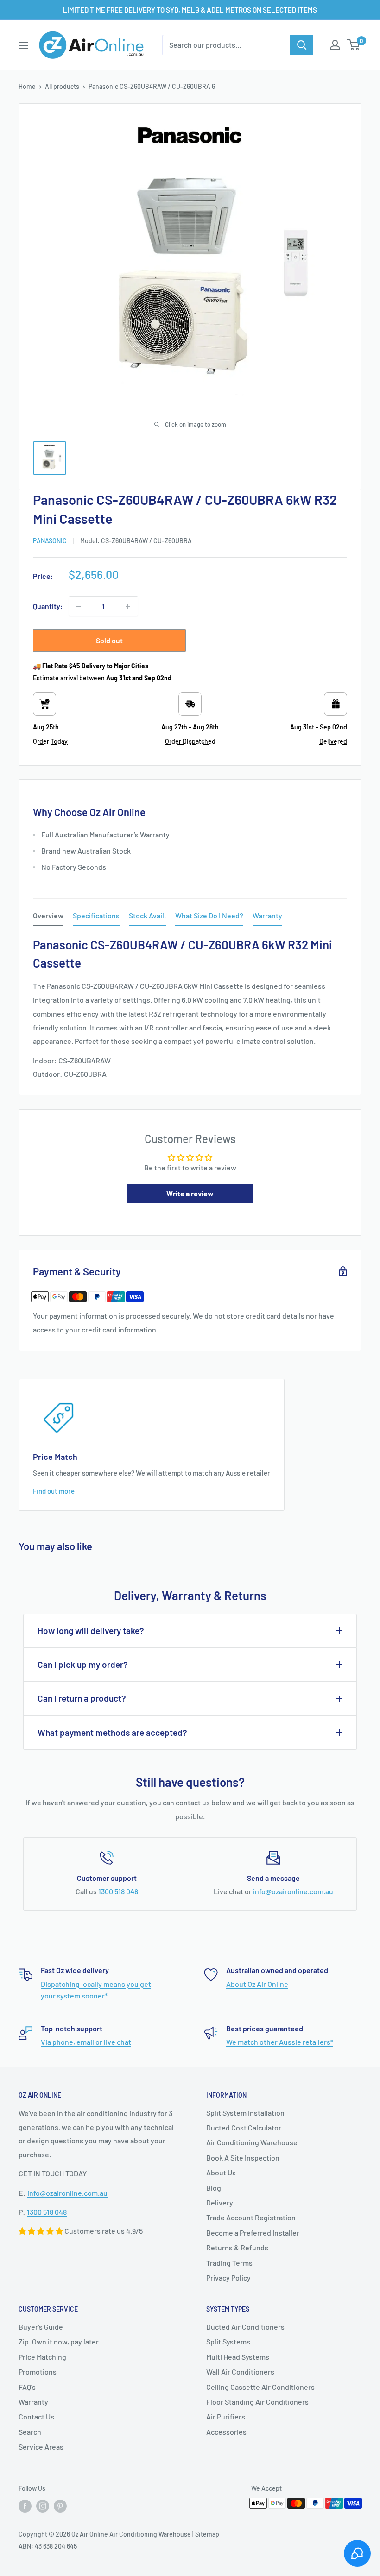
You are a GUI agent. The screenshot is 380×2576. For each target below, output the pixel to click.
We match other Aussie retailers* (280, 2042)
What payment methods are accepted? (112, 1732)
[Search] (302, 45)
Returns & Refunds (237, 2247)
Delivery (220, 2202)
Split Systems (228, 2341)
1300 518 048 (118, 1891)
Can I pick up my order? (83, 1664)
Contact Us (36, 2416)
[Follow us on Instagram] (43, 2506)
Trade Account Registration (251, 2217)
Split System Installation (245, 2113)
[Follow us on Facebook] (25, 2506)
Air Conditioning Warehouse (252, 2142)
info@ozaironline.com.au (293, 1891)
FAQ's (27, 2387)
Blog (214, 2188)
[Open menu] (23, 45)
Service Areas (41, 2447)
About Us (221, 2172)
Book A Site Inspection (243, 2158)
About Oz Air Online (257, 1984)
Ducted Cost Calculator (244, 2127)
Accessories (226, 2432)
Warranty (33, 2402)
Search (30, 2432)
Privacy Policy (228, 2278)
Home (27, 86)
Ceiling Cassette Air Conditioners (260, 2387)
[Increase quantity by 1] (128, 606)
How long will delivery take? (91, 1630)
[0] (354, 45)
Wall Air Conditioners (240, 2372)
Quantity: (48, 606)
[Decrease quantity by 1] (79, 606)
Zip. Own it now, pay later (59, 2341)
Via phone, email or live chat (86, 2042)
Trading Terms (229, 2263)
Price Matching (42, 2357)
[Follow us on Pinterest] (60, 2506)
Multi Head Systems (238, 2357)
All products (62, 86)
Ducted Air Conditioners (245, 2327)
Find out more (54, 1491)
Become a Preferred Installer (253, 2233)
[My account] (335, 45)
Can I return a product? (82, 1698)
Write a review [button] (190, 1193)
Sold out (109, 640)
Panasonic (50, 541)
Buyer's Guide (41, 2327)
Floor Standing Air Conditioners (257, 2402)
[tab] (48, 917)
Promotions (38, 2372)
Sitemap (207, 2534)
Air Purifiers (226, 2416)
